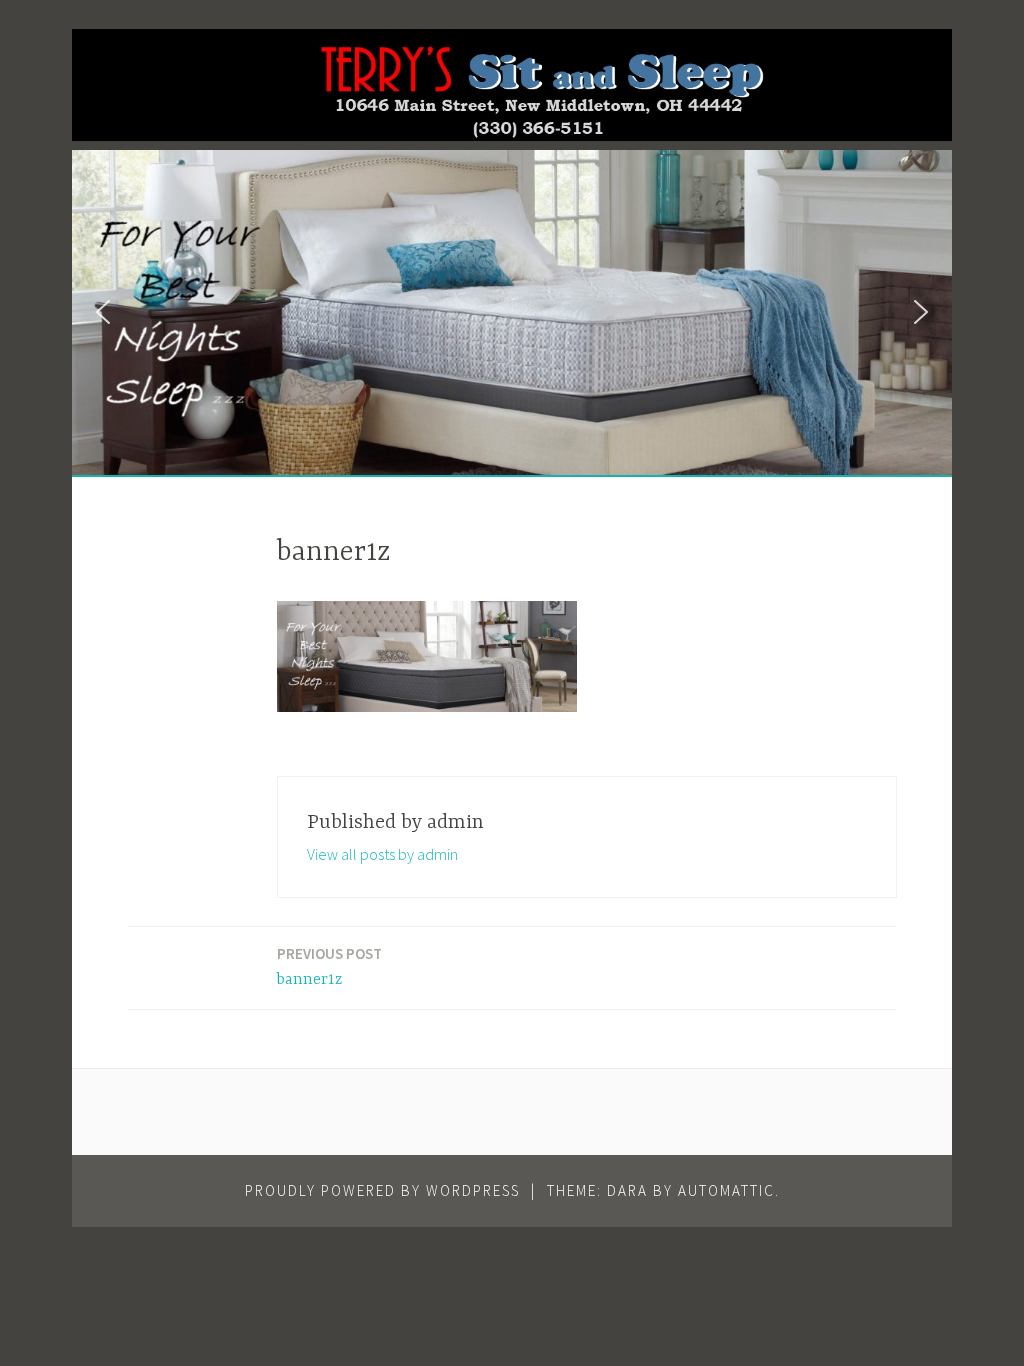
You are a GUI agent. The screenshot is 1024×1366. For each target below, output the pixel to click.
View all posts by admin (382, 854)
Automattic (726, 1190)
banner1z (329, 966)
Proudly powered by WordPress (382, 1190)
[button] (103, 312)
